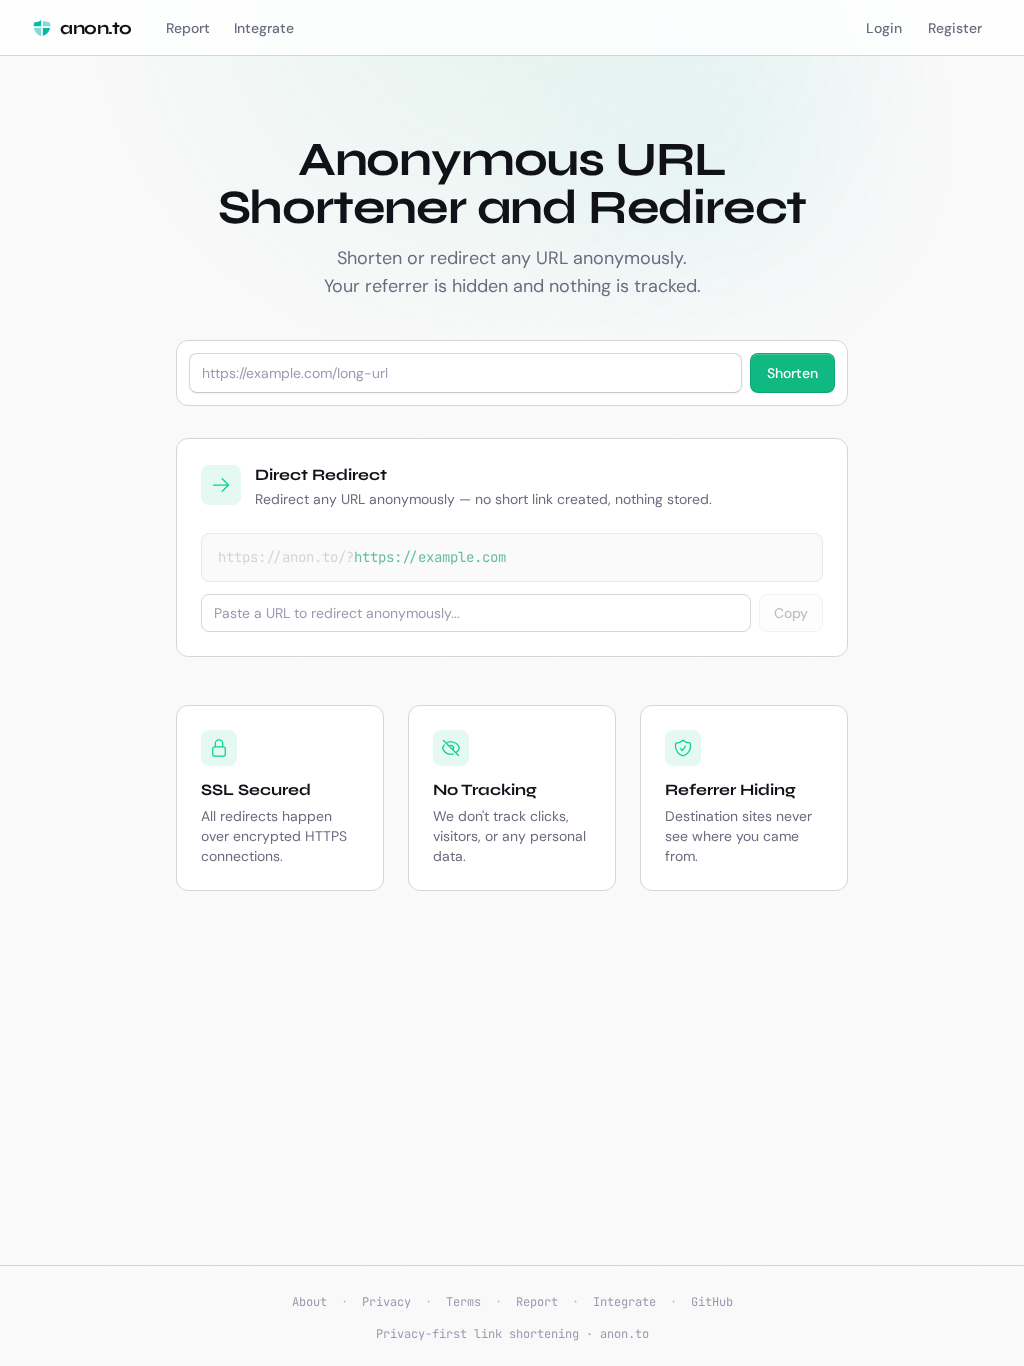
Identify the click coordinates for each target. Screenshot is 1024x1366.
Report (537, 1302)
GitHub (712, 1302)
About (309, 1302)
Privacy (386, 1302)
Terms (463, 1302)
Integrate (624, 1302)
